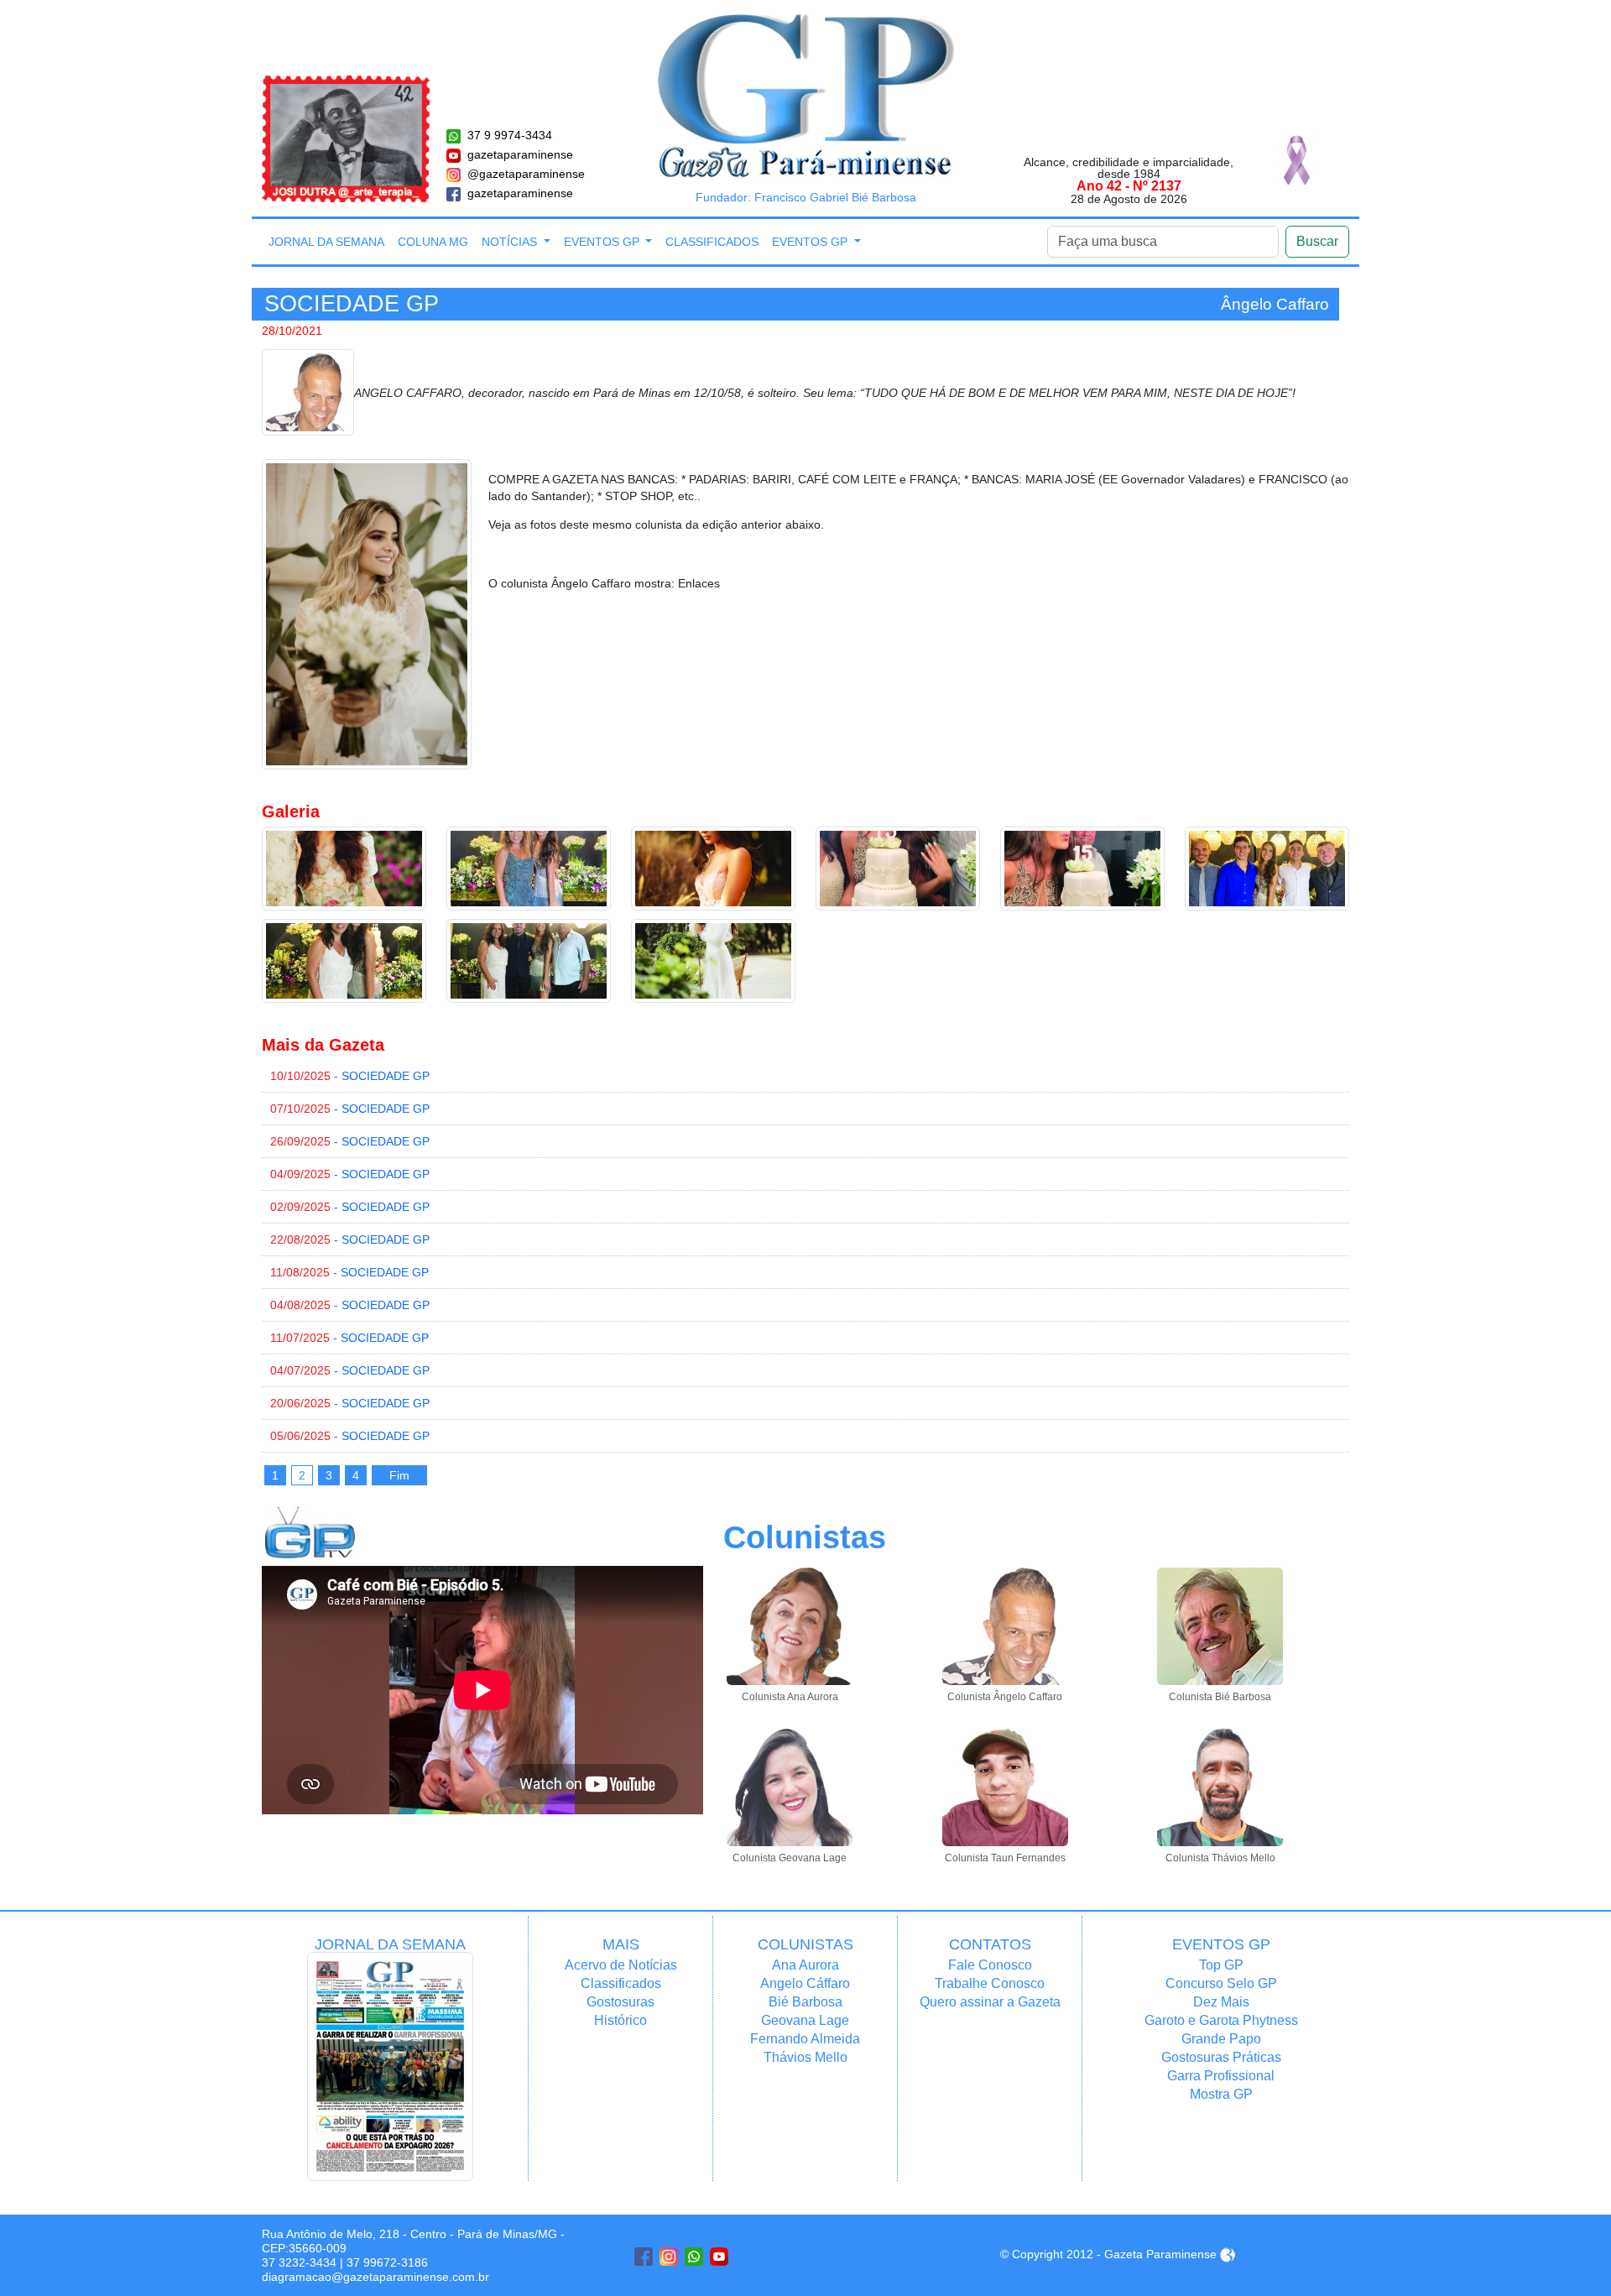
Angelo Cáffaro (805, 1983)
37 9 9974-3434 (510, 135)
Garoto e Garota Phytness (1221, 2020)
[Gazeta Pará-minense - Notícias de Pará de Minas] (806, 95)
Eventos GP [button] (603, 242)
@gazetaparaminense (526, 174)
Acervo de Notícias (621, 1965)
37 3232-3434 (299, 2262)
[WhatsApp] (694, 2257)
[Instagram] (669, 2257)
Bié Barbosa (805, 2002)
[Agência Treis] (1228, 2254)
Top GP (1221, 1965)
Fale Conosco (990, 1965)
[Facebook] (644, 2257)
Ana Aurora (805, 1965)
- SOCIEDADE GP (350, 1076)
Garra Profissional (1221, 2076)
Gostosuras (620, 2002)
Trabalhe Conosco (990, 1983)
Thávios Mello (805, 2057)
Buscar (1317, 241)
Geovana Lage (805, 2020)
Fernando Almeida (805, 2039)
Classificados (712, 242)
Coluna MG (433, 242)
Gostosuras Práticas (1221, 2057)
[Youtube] (719, 2257)
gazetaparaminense (520, 154)
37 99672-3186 (387, 2262)
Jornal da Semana (326, 242)
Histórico (620, 2020)
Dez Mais (1221, 2002)
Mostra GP (1221, 2094)
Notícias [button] (511, 242)
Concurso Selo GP (1221, 1983)
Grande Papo (1221, 2039)
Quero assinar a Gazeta (990, 2002)
